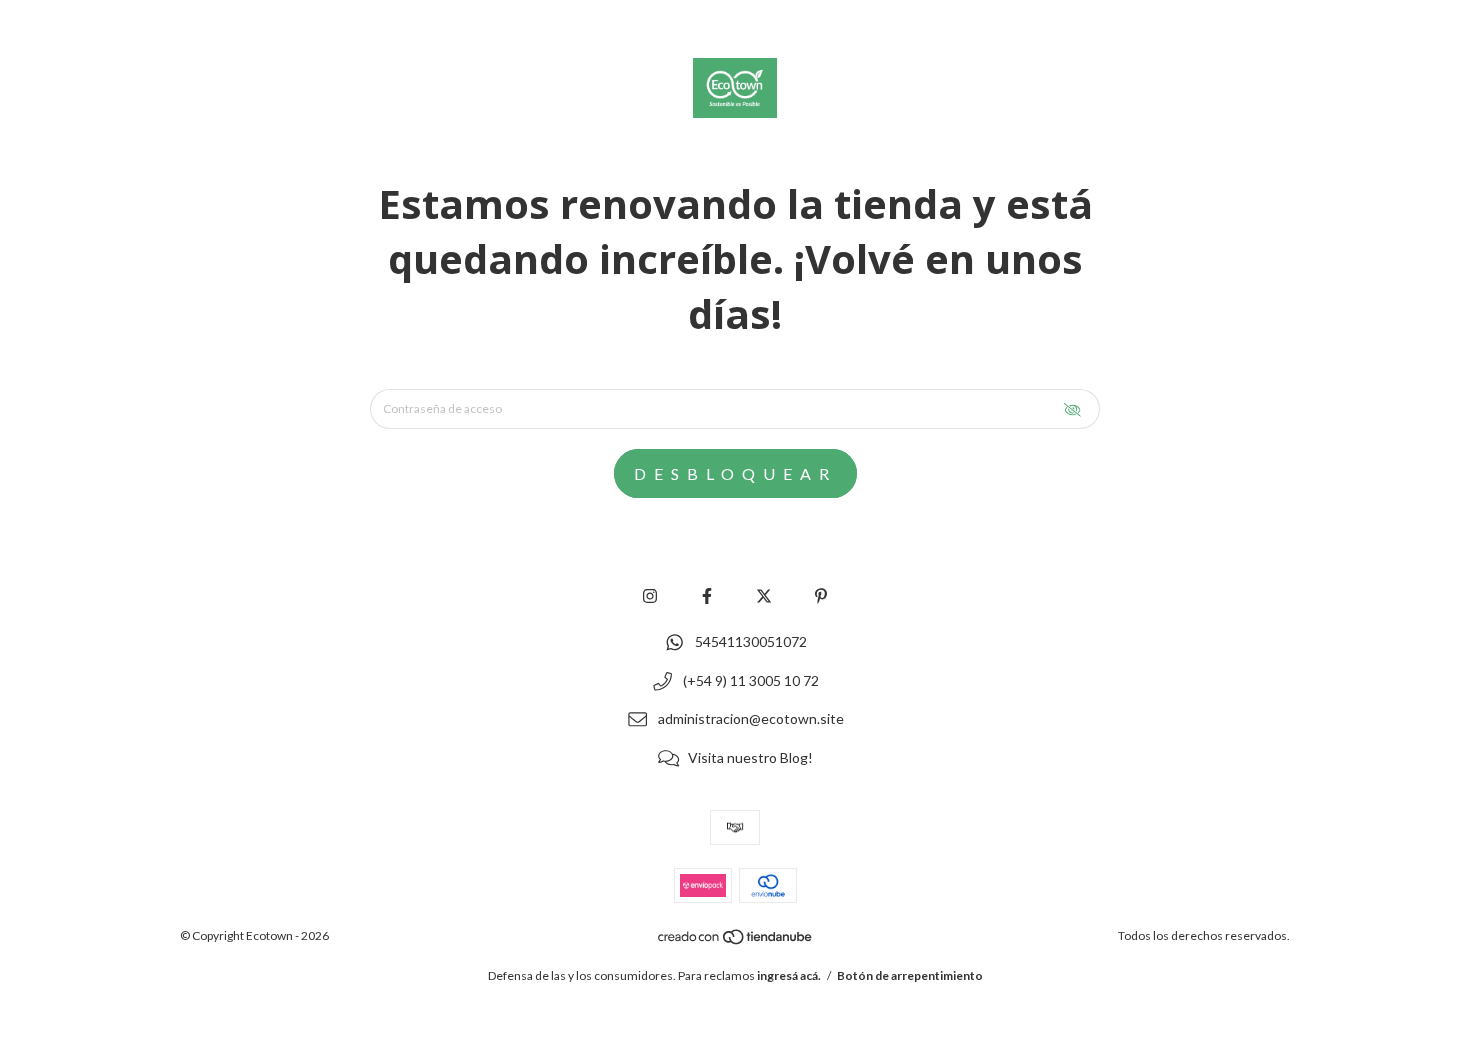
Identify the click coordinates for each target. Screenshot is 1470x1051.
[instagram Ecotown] (650, 595)
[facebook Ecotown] (707, 595)
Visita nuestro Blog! (750, 757)
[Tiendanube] (736, 940)
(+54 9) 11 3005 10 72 (751, 680)
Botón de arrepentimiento (910, 975)
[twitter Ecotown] (764, 595)
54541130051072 (751, 641)
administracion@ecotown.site (751, 719)
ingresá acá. (789, 975)
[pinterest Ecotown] (821, 595)
